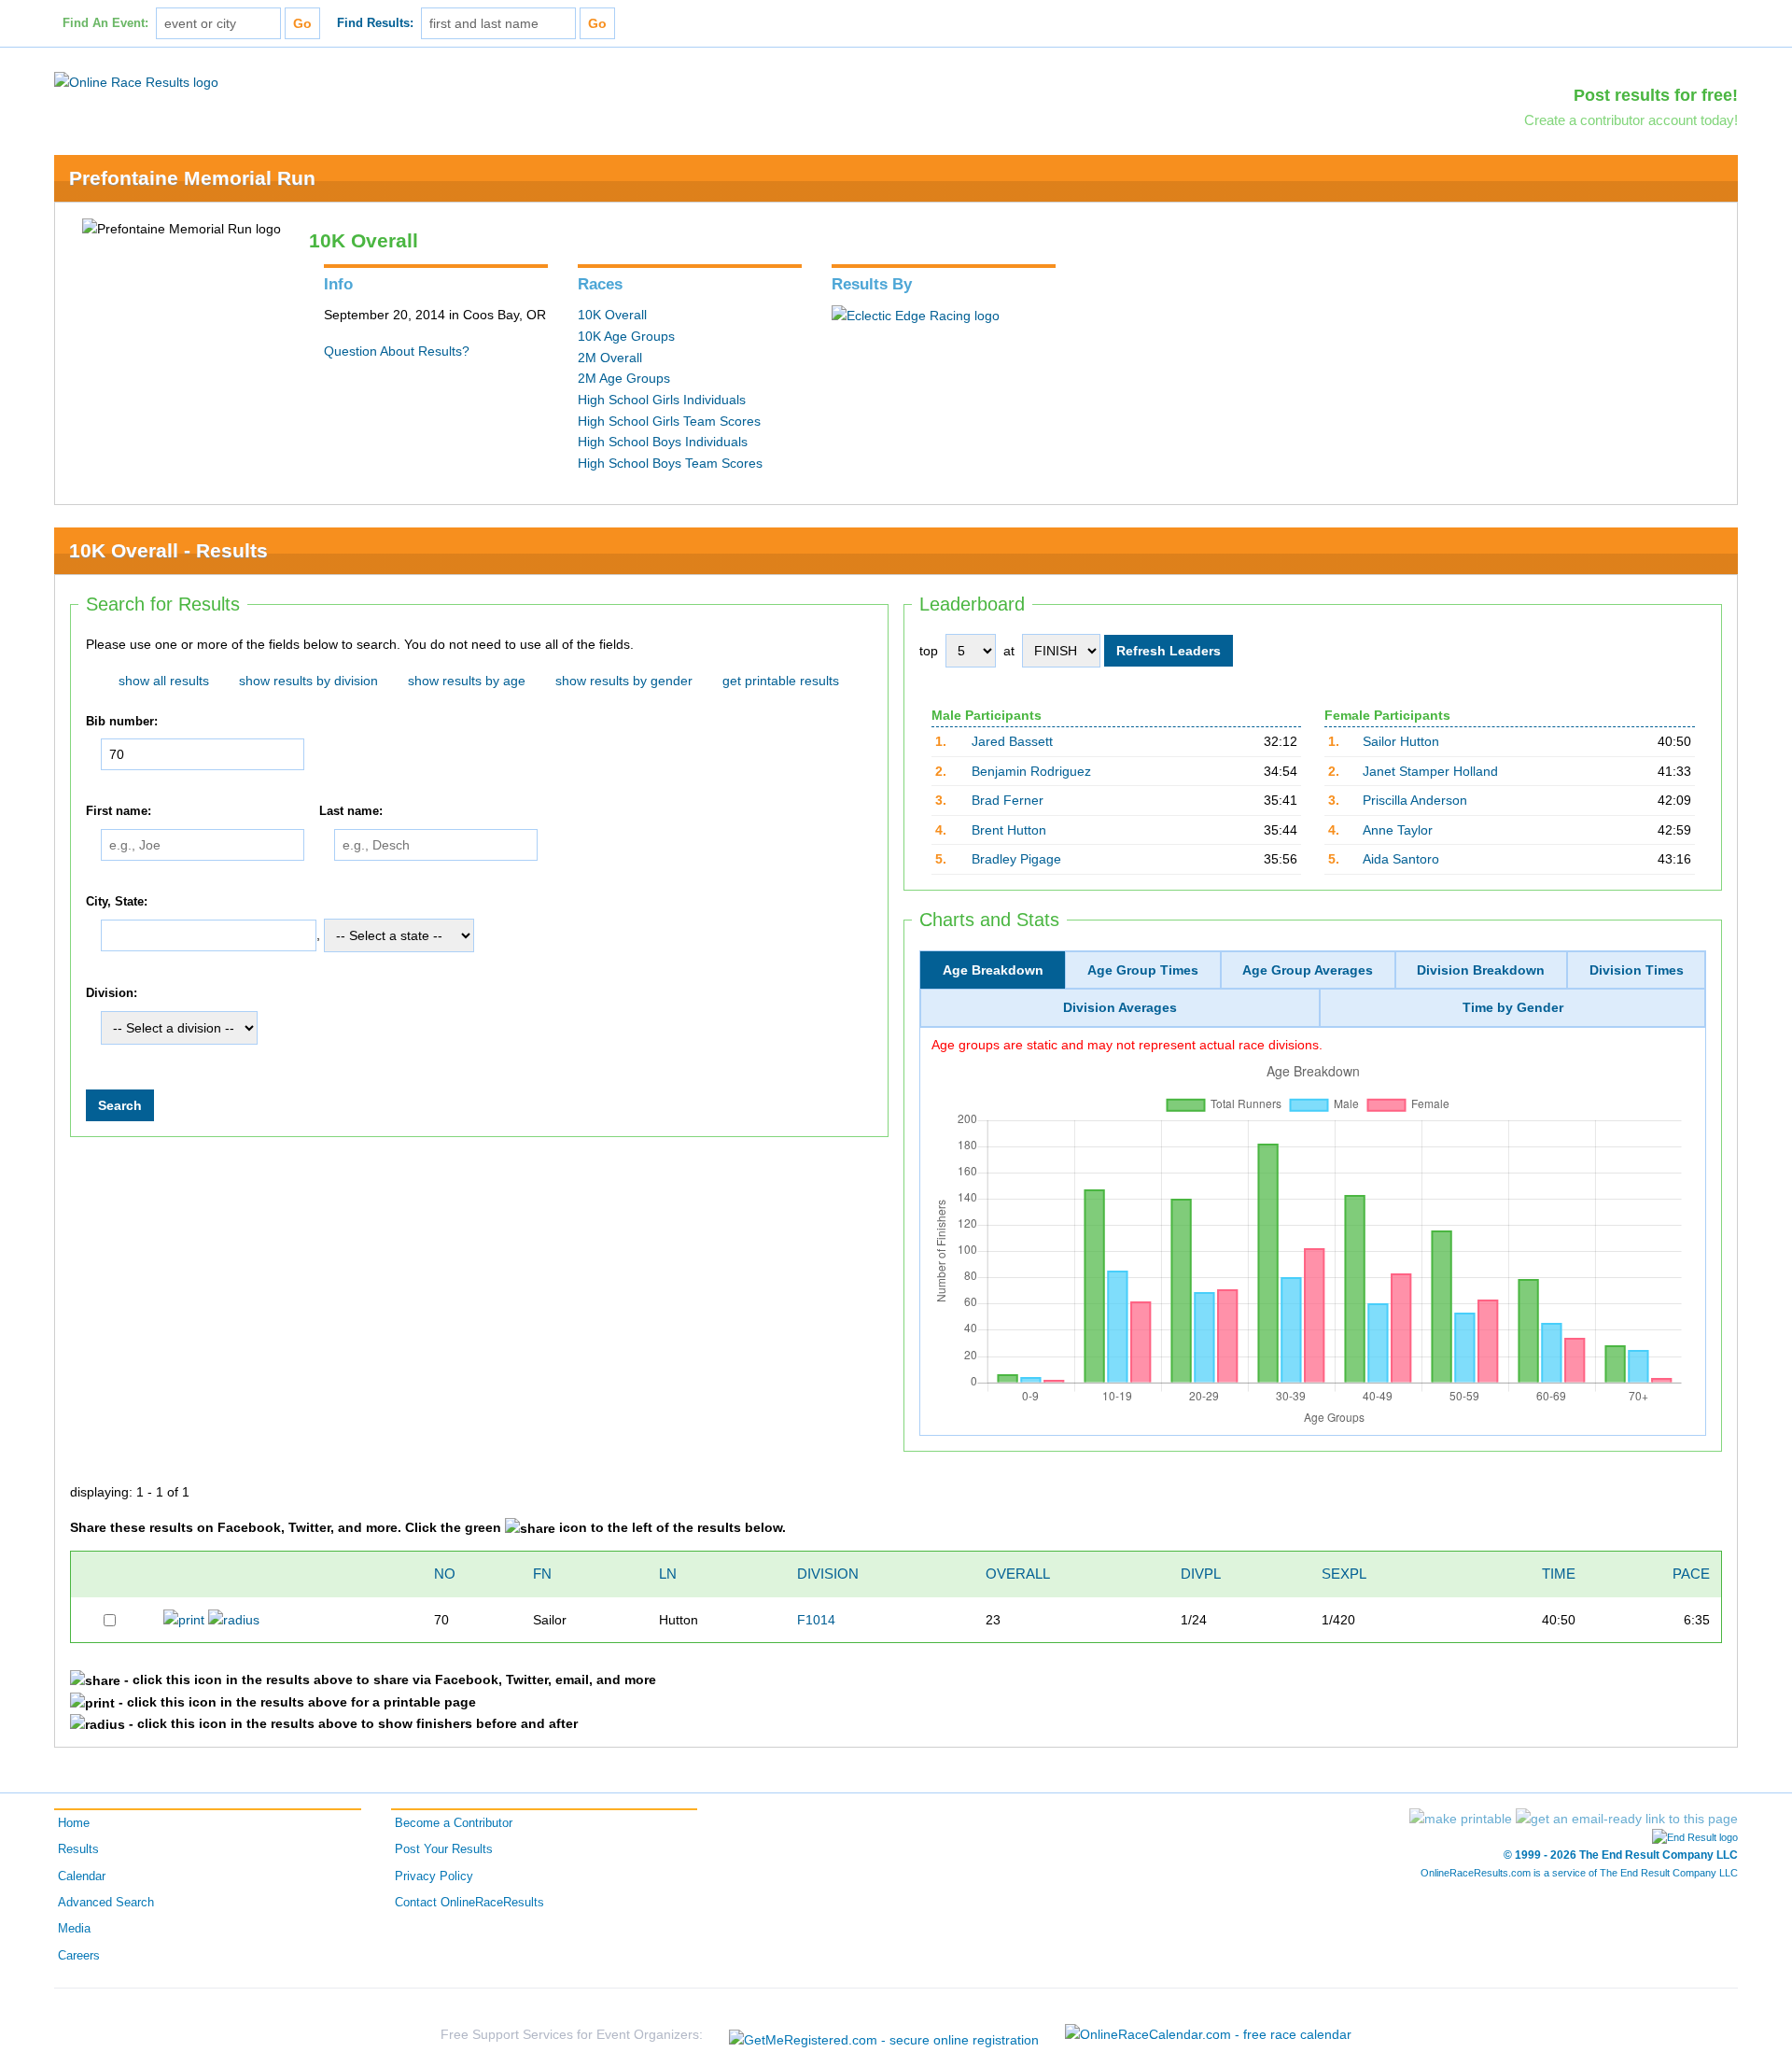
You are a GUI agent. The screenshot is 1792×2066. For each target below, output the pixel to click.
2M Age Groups (624, 378)
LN (668, 1574)
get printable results (781, 681)
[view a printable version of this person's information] (184, 1619)
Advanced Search (106, 1903)
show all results (164, 681)
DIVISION (828, 1574)
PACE (1691, 1574)
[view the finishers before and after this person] (234, 1619)
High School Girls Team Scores (669, 421)
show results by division (308, 681)
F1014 (816, 1620)
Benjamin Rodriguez (1031, 771)
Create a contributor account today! (1631, 120)
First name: (119, 811)
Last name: (351, 811)
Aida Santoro (1401, 859)
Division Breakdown (1481, 970)
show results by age (467, 681)
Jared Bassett (1012, 741)
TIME (1559, 1574)
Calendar (82, 1876)
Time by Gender (1513, 1007)
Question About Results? (397, 351)
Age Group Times (1143, 970)
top (929, 651)
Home (74, 1823)
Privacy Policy (434, 1876)
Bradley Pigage (1016, 859)
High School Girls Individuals (662, 400)
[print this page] (1461, 1819)
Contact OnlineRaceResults (469, 1903)
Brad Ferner (1008, 800)
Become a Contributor (454, 1823)
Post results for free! (1656, 95)
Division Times (1637, 970)
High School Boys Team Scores (670, 463)
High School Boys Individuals (663, 442)
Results (78, 1849)
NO (445, 1574)
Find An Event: (105, 23)
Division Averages (1120, 1007)
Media (74, 1929)
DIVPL (1201, 1574)
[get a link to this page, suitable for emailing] (1627, 1819)
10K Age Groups (626, 336)
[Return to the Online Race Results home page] (136, 81)
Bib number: (122, 722)
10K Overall (612, 315)
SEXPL (1344, 1574)
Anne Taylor (1398, 830)
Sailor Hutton (1401, 741)
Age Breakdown (993, 970)
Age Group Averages (1308, 970)
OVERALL (1018, 1574)
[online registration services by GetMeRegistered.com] (884, 2035)
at (1009, 651)
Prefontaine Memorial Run (192, 178)
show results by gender (624, 681)
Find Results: (375, 23)
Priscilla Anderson (1415, 800)
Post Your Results (444, 1849)
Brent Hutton (1009, 830)
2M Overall (610, 358)
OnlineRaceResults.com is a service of (1579, 1873)
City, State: (117, 902)
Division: (112, 994)
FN (542, 1574)
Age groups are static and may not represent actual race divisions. (1127, 1045)
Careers (79, 1956)
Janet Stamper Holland (1430, 771)
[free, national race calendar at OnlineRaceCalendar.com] (1208, 2034)
